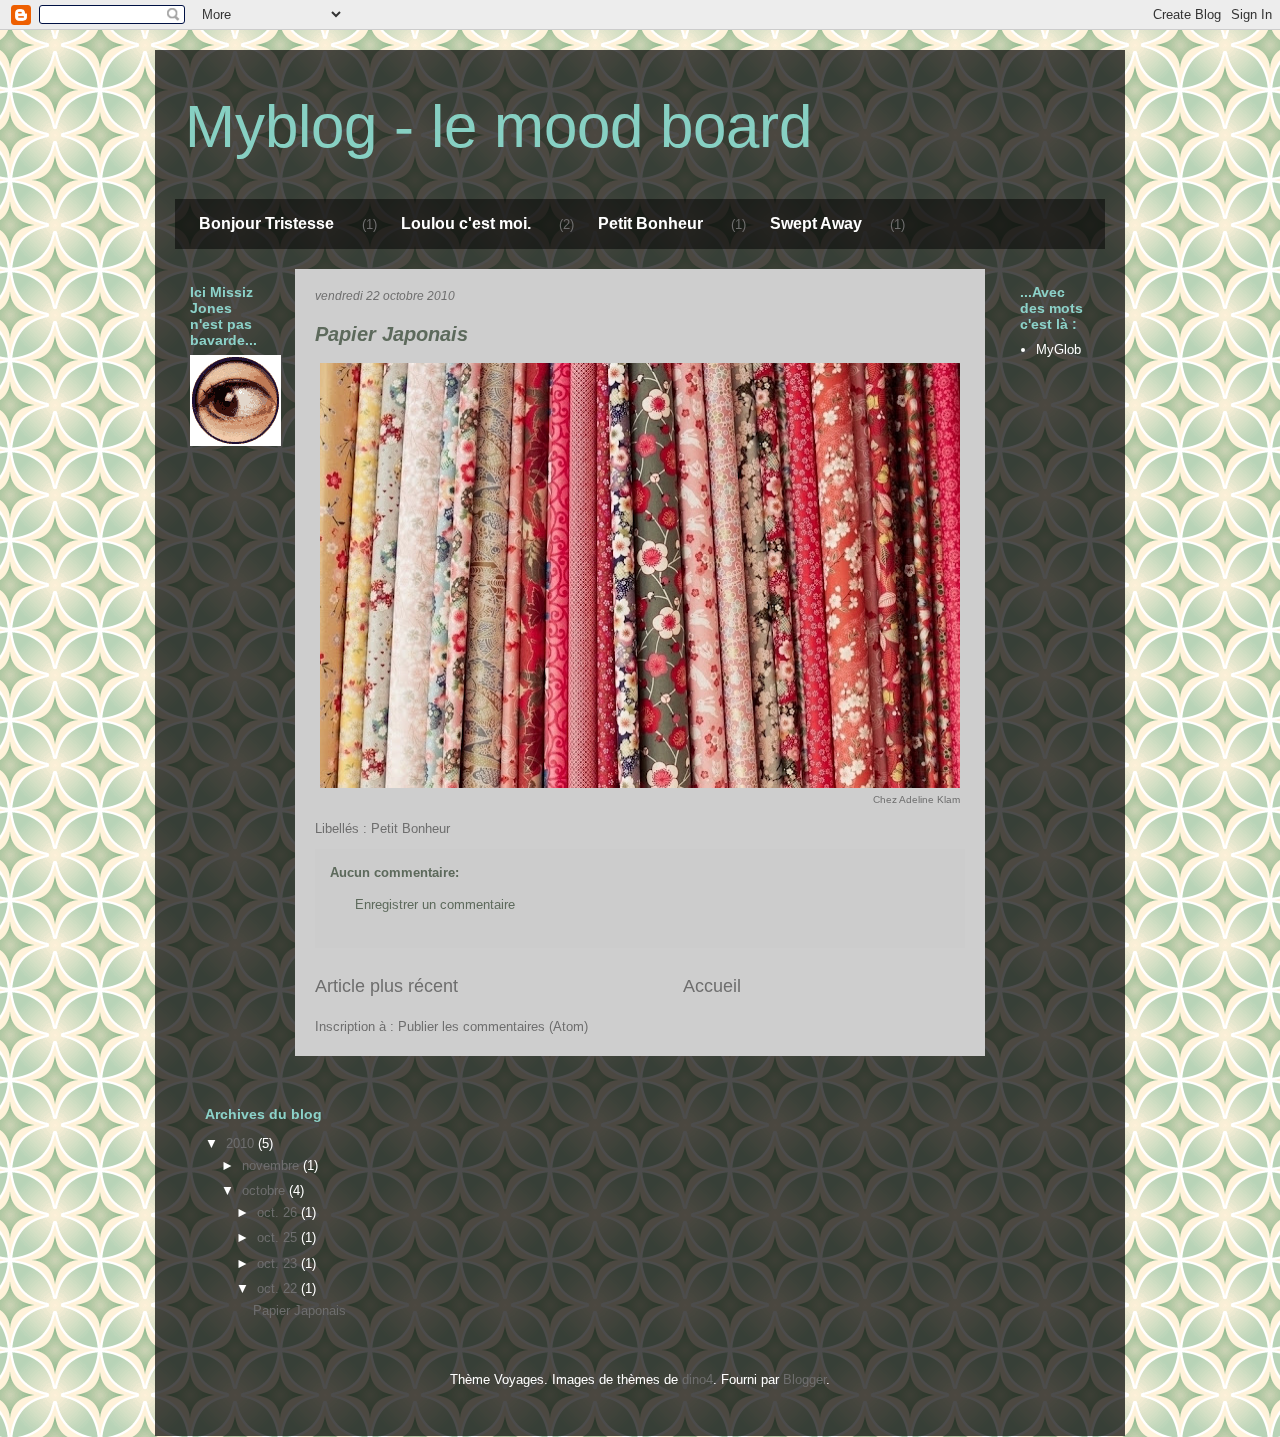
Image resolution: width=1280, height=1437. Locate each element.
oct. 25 (279, 1237)
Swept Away (816, 223)
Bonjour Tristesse (266, 223)
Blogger (804, 1379)
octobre (265, 1190)
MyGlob (1058, 349)
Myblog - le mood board (498, 126)
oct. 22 (279, 1288)
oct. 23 (279, 1263)
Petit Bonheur (650, 223)
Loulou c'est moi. (466, 223)
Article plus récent (386, 986)
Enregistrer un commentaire (435, 904)
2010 (242, 1143)
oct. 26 (279, 1212)
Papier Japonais (391, 334)
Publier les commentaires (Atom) (493, 1026)
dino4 (697, 1379)
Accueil (712, 986)
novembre (272, 1165)
